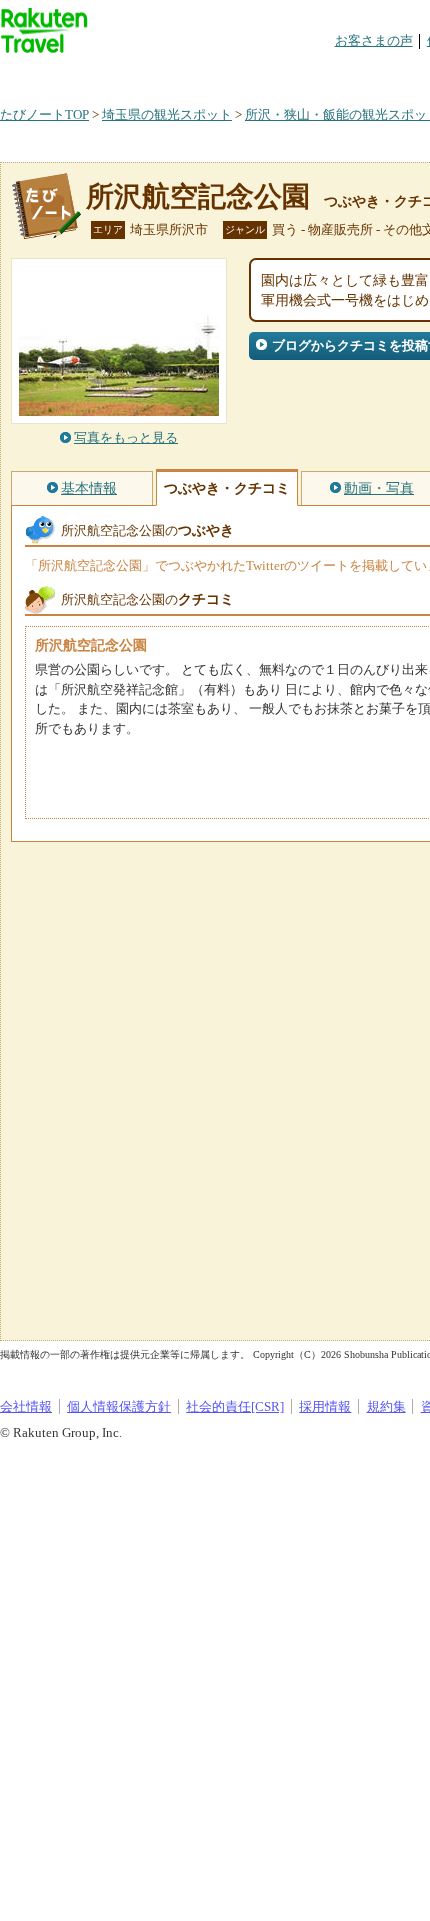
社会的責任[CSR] (235, 1406)
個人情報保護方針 (119, 1406)
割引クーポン (316, 74)
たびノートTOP (44, 114)
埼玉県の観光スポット (167, 114)
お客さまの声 (374, 40)
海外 (152, 74)
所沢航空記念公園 (198, 196)
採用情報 (325, 1406)
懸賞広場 (234, 74)
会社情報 (26, 1406)
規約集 (386, 1406)
